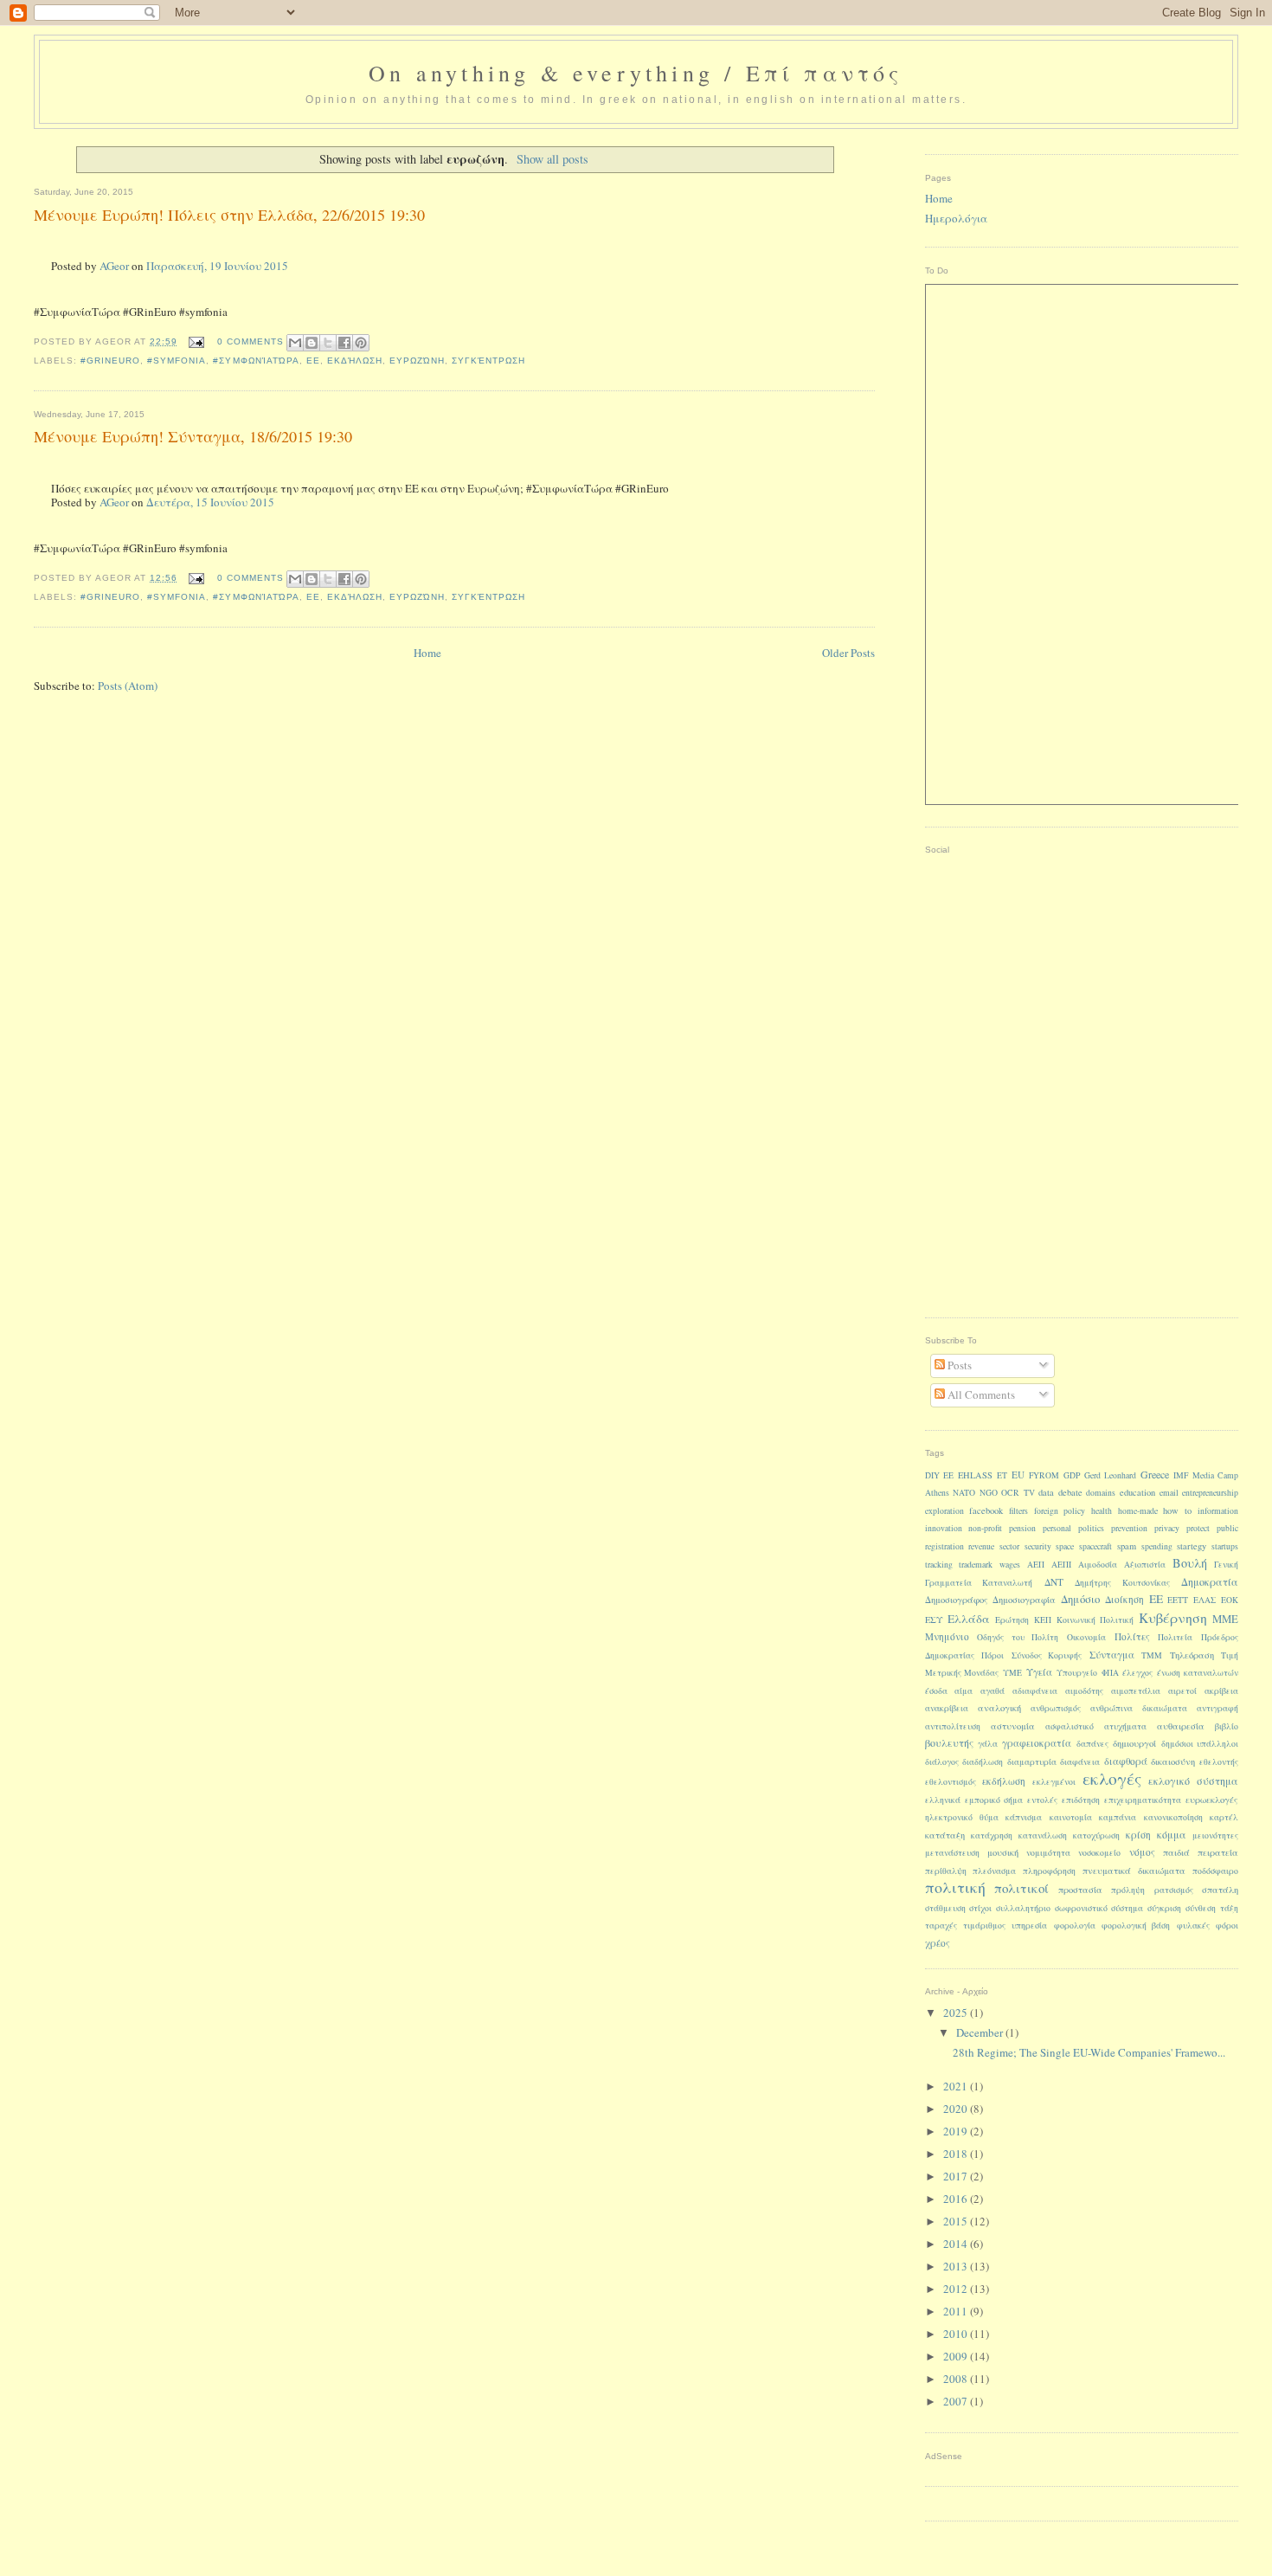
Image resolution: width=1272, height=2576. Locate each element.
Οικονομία (1086, 1637)
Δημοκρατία (1210, 1581)
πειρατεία (1218, 1852)
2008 (957, 2379)
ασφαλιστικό (1070, 1726)
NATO (964, 1493)
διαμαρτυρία (1032, 1762)
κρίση (1138, 1835)
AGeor (114, 266)
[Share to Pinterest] (361, 343)
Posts (958, 1365)
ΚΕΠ (1043, 1620)
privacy (1167, 1528)
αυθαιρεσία (1181, 1726)
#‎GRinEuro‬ (110, 361)
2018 (957, 2154)
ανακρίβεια (947, 1708)
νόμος (1142, 1852)
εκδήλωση (355, 361)
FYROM (1044, 1475)
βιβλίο (1227, 1726)
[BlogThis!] (312, 343)
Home (427, 653)
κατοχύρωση (1096, 1835)
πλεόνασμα (994, 1871)
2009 (957, 2356)
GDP (1072, 1475)
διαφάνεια (1080, 1762)
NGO (989, 1493)
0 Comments (251, 341)
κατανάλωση (1043, 1835)
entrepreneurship (1210, 1493)
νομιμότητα (1048, 1853)
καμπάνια (1118, 1817)
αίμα (964, 1691)
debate (1070, 1492)
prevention (1129, 1528)
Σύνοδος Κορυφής (1047, 1655)
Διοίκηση (1124, 1599)
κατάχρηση (992, 1835)
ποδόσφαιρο (1215, 1871)
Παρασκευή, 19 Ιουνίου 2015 (217, 266)
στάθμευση (945, 1908)
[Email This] (295, 343)
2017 (957, 2176)
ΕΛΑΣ (1205, 1600)
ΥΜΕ (1012, 1673)
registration (944, 1546)
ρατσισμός (1174, 1890)
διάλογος (942, 1762)
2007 (957, 2401)
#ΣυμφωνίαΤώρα (256, 361)
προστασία (1080, 1890)
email (1169, 1493)
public (1227, 1528)
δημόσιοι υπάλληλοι (1200, 1744)
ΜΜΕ (1225, 1619)
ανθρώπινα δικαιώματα (1138, 1708)
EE (948, 1475)
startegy (1192, 1546)
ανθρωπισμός (1056, 1708)
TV (1029, 1493)
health (1102, 1511)
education (1137, 1492)
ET (1002, 1475)
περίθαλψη (946, 1871)
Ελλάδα (969, 1619)
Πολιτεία (1175, 1637)
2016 (957, 2199)
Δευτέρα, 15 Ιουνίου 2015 (210, 502)
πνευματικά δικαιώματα (1134, 1871)
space (1065, 1546)
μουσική (1003, 1852)
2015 (957, 2221)
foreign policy (1060, 1511)
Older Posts (848, 653)
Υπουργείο (1077, 1673)
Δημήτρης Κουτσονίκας (1122, 1583)
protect (1198, 1528)
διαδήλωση (983, 1762)
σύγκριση (1164, 1908)
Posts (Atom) (128, 686)
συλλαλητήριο (1023, 1908)
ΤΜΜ (1152, 1655)
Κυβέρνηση (1173, 1617)
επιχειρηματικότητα (1143, 1800)
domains (1101, 1493)
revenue (981, 1546)
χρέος (938, 1943)
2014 (957, 2244)
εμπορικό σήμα (994, 1800)
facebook (986, 1510)
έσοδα (936, 1691)
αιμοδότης (1084, 1691)
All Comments (980, 1394)
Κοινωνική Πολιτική (1095, 1620)
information (1218, 1511)
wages (1010, 1565)
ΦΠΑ (1110, 1673)
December (981, 2032)
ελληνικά (943, 1800)
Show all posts (552, 159)
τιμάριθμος (984, 1926)
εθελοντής (1219, 1762)
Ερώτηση (1012, 1620)
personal (1057, 1528)
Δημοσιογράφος (957, 1600)
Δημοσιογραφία (1024, 1600)
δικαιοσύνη (1173, 1761)
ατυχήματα (1125, 1726)
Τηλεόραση (1192, 1655)
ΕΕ (313, 361)
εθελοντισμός (951, 1782)
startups (1225, 1546)
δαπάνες (1092, 1744)
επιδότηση (1081, 1800)
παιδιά (1176, 1852)
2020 (957, 2109)
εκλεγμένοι (1054, 1782)
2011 (957, 2311)
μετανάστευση (952, 1853)
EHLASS (975, 1475)
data (1046, 1492)
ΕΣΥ (934, 1620)
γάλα (988, 1744)
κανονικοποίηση (1173, 1817)
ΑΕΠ (1036, 1565)
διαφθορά (1126, 1761)
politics (1091, 1528)
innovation (944, 1528)
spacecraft (1095, 1546)
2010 (957, 2334)
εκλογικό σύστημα (1193, 1781)
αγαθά (993, 1691)
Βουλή (1190, 1563)
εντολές (1042, 1800)
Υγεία (1039, 1672)
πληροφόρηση (1049, 1871)
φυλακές (1193, 1926)
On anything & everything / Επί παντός (636, 73)
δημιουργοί (1134, 1743)
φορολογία (1075, 1926)
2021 (957, 2086)
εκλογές (1112, 1778)
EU (1018, 1475)
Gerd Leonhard (1110, 1475)
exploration (944, 1511)
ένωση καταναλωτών (1198, 1673)
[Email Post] (196, 341)
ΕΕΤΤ (1178, 1600)
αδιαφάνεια (1035, 1691)
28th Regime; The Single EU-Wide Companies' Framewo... (1089, 2052)
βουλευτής (949, 1742)
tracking (939, 1565)
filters (1018, 1511)
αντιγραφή (1217, 1708)
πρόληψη (1128, 1890)
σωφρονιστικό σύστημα (1099, 1908)
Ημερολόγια (956, 218)
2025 (957, 2012)
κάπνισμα (1024, 1817)
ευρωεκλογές (1212, 1800)
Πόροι (993, 1655)
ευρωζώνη (417, 361)
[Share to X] (328, 343)
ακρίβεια (1221, 1691)
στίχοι (980, 1908)
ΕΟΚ (1230, 1600)
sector (1009, 1546)
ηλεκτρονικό (949, 1817)
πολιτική (955, 1887)
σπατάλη (1220, 1890)
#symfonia (177, 361)
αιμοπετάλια (1136, 1691)
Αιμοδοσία (1098, 1565)
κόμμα (1172, 1834)
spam (1127, 1546)
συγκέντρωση (488, 361)
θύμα (989, 1817)
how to (1177, 1510)
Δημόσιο (1080, 1599)
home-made (1138, 1511)
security (1038, 1546)
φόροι (1227, 1926)
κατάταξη (945, 1835)
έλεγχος (1137, 1673)
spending (1157, 1546)
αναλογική (999, 1708)
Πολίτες (1132, 1636)
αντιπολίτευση (953, 1726)
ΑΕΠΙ (1061, 1565)
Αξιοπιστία (1145, 1565)
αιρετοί (1182, 1691)
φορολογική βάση (1136, 1926)
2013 (957, 2266)
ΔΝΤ (1054, 1582)
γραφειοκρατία (1037, 1743)
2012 (957, 2289)
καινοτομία (1071, 1817)
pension (1022, 1528)
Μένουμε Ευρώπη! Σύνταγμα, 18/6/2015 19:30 (193, 436)
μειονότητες (1215, 1835)
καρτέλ (1224, 1817)
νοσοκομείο (1099, 1853)
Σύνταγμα (1112, 1655)
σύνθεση (1201, 1908)
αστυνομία (1013, 1726)
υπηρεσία (1029, 1926)
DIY (932, 1475)
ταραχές (941, 1926)
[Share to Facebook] (344, 343)
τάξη (1229, 1908)
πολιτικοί (1021, 1888)
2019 (957, 2131)
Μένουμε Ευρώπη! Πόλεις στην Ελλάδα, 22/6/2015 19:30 (229, 215)
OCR (1010, 1493)
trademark (976, 1565)
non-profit (985, 1528)
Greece (1155, 1474)
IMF (1181, 1475)
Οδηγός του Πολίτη (1018, 1637)
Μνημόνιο (947, 1636)
